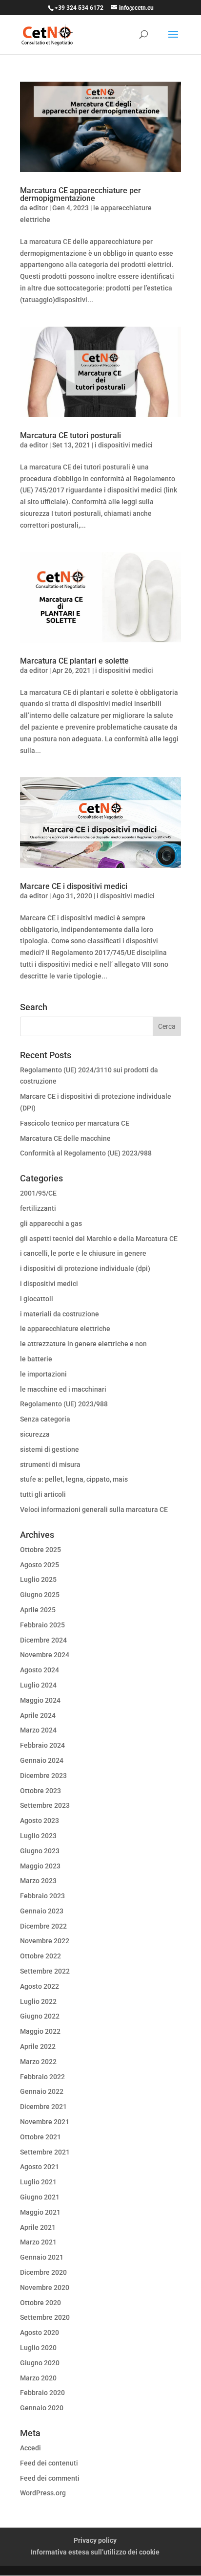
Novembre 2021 (45, 2122)
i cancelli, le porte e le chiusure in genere (83, 1253)
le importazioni (43, 1374)
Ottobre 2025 (40, 1550)
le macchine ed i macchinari (63, 1389)
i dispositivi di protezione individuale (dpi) (85, 1268)
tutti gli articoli (43, 1494)
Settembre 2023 (45, 1805)
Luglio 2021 (38, 2182)
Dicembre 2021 (43, 2107)
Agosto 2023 (40, 1821)
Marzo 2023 (38, 1881)
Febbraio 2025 (42, 1625)
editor (39, 208)
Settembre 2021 (45, 2152)
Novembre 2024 (45, 1655)
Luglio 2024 (38, 1685)
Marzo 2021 (38, 2242)
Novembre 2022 (45, 1941)
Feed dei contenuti (49, 2463)
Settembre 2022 (45, 1971)
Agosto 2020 (40, 2332)
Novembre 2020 (45, 2287)
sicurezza (35, 1434)
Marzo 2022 (38, 2062)
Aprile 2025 (38, 1610)
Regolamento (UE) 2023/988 (64, 1404)
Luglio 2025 (38, 1579)
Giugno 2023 (40, 1851)
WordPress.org (43, 2493)
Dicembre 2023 (43, 1776)
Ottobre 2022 (40, 1956)
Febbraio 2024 (42, 1745)
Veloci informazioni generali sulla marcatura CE (94, 1510)
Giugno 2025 (40, 1595)
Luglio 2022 (38, 2001)
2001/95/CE (38, 1193)
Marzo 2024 (38, 1730)
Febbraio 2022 (42, 2077)
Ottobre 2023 (40, 1791)
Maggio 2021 (40, 2212)
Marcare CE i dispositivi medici (74, 886)
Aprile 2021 (38, 2227)
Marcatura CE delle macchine (65, 1138)
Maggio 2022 (40, 2031)
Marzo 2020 (38, 2378)
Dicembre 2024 (43, 1640)
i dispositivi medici (124, 445)
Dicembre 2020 (43, 2272)
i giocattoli (37, 1299)
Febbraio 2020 (42, 2393)
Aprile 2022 (38, 2046)
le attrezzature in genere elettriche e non (83, 1344)
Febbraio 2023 (42, 1896)
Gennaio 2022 (42, 2091)
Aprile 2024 (38, 1715)
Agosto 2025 (40, 1565)
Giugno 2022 (40, 2016)
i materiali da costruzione (60, 1314)
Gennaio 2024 (42, 1760)
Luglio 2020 (38, 2348)
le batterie (36, 1359)
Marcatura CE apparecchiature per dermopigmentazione (80, 194)
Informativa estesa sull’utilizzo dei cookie (95, 2552)
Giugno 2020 (40, 2363)
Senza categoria (45, 1419)
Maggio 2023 (40, 1866)
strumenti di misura (50, 1465)
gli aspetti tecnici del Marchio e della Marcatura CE (99, 1239)
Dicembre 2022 (43, 1926)
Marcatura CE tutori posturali (70, 435)
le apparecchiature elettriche (65, 1329)
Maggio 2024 (40, 1700)
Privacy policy (95, 2540)
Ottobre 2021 (40, 2137)
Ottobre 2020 (40, 2303)
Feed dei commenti (50, 2478)
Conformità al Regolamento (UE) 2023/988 (86, 1153)
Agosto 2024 (40, 1670)
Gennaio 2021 (42, 2257)
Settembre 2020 (45, 2317)
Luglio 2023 (38, 1836)
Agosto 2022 (40, 1986)
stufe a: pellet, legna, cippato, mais (74, 1479)
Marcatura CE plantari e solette (74, 661)
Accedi (30, 2448)
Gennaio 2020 (42, 2408)
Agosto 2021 (40, 2167)
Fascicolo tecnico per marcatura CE (75, 1123)
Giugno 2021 (40, 2197)
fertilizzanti (38, 1208)
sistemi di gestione (50, 1449)
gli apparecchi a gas (51, 1223)
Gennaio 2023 (42, 1911)
